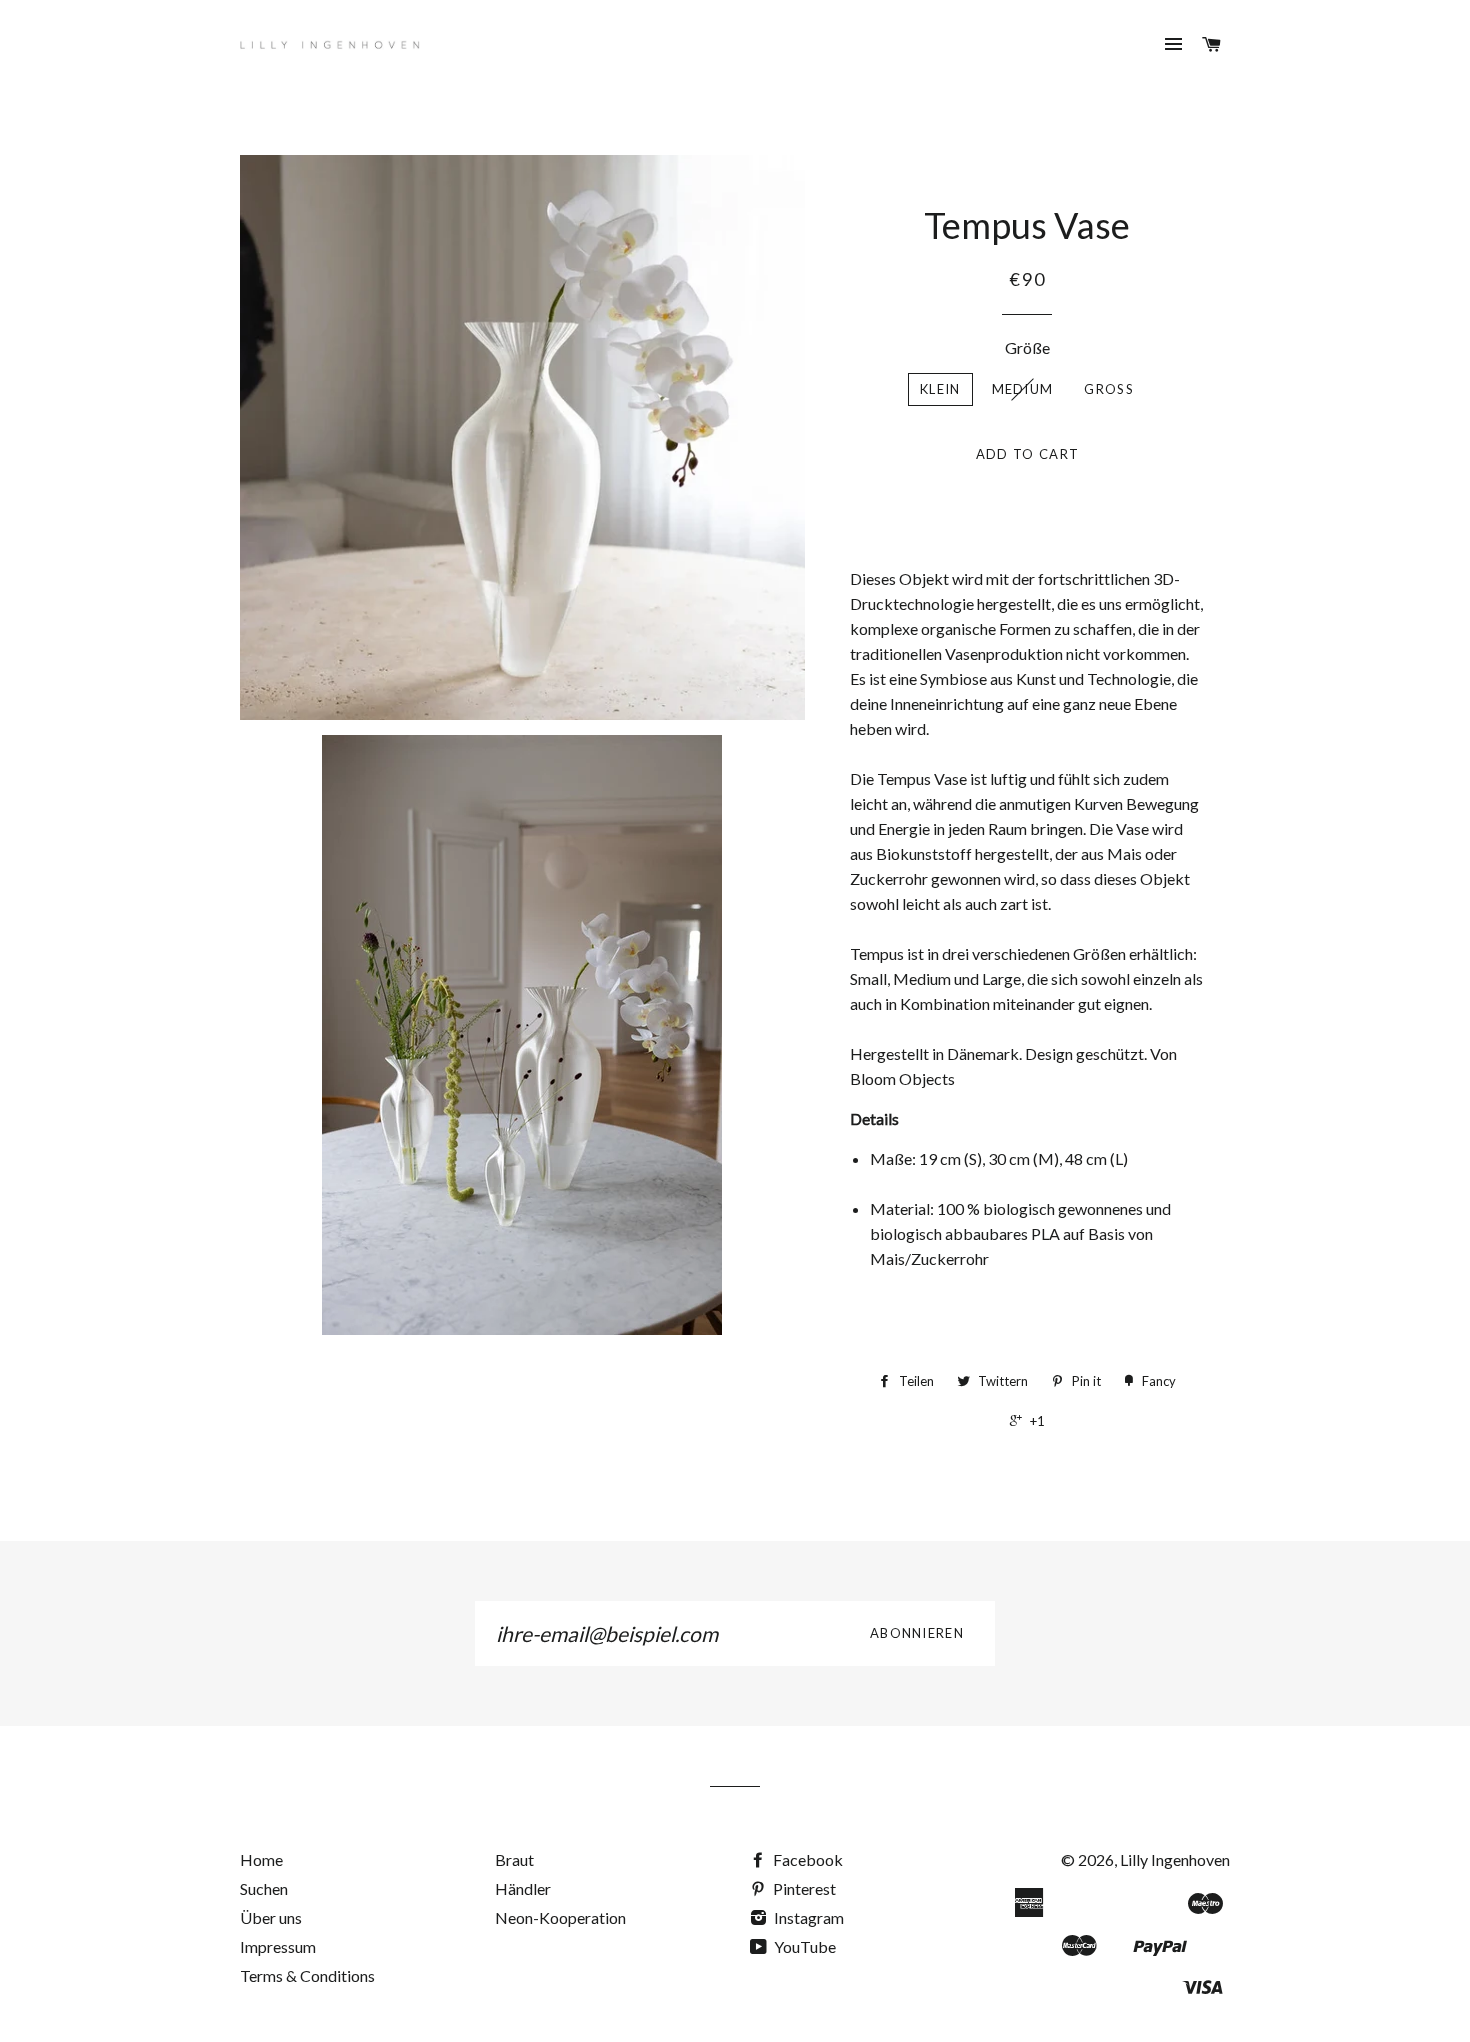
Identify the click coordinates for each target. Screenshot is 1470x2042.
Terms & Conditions (307, 1975)
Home (261, 1859)
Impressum (278, 1946)
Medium (1023, 389)
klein (940, 389)
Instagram (807, 1917)
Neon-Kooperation (560, 1917)
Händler (523, 1888)
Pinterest (803, 1888)
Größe (1027, 347)
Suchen (264, 1888)
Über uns (271, 1917)
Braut (514, 1859)
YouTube (803, 1946)
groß (1109, 389)
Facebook (806, 1859)
